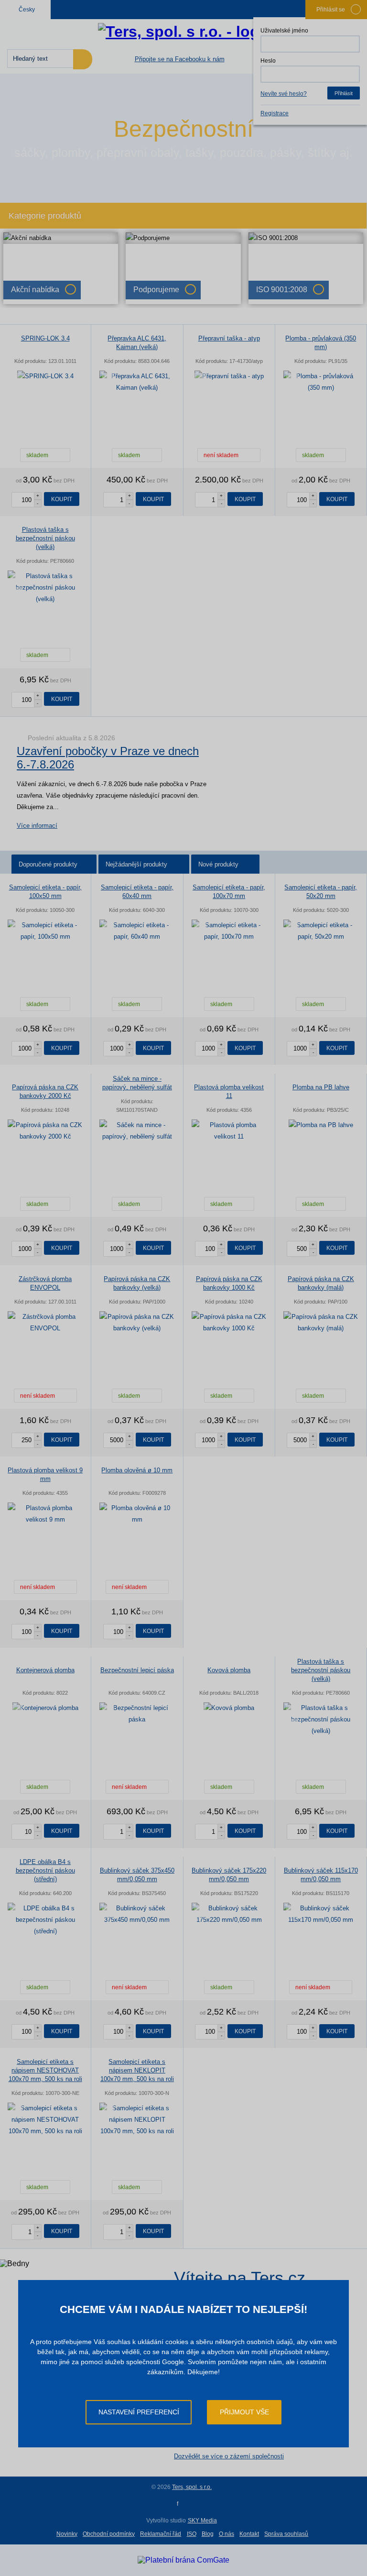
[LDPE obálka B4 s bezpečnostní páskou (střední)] (45, 1920)
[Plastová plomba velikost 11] (229, 1131)
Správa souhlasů (286, 2534)
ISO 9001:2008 (282, 290)
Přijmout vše (244, 2412)
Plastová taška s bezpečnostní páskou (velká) (45, 538)
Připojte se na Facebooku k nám (180, 59)
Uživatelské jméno (284, 31)
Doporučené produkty (48, 864)
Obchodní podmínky (109, 2534)
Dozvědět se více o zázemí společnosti (229, 2456)
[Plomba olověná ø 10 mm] (137, 1514)
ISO (192, 2534)
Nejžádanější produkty (136, 864)
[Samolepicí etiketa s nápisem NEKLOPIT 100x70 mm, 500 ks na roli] (137, 2120)
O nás (227, 2534)
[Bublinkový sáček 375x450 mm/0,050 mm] (137, 1914)
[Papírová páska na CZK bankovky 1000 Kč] (229, 1323)
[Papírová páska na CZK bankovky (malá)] (321, 1323)
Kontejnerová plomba (45, 1670)
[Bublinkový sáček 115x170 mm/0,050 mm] (321, 1914)
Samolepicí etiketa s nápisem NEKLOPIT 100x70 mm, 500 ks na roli (137, 2070)
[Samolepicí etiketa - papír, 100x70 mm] (229, 931)
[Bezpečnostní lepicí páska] (137, 1714)
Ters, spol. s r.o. (192, 2487)
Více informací (37, 826)
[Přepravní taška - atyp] (229, 376)
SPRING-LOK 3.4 (45, 338)
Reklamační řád (161, 2534)
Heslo (268, 61)
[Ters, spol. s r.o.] (183, 32)
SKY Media (202, 2521)
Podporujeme (156, 290)
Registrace (275, 113)
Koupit (62, 499)
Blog (208, 2534)
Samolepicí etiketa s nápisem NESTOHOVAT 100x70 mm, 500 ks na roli (45, 2070)
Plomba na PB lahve (321, 1087)
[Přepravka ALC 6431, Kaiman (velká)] (137, 382)
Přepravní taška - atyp (229, 338)
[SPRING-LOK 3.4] (45, 376)
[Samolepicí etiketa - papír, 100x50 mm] (45, 931)
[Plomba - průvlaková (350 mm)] (321, 382)
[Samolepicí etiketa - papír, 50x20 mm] (321, 931)
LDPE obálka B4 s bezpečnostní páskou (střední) (45, 1870)
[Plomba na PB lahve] (321, 1125)
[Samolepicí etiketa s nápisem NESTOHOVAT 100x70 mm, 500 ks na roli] (45, 2120)
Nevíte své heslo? (284, 94)
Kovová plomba (229, 1670)
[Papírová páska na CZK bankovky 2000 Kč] (45, 1131)
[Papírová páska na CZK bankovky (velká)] (137, 1323)
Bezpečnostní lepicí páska (137, 1670)
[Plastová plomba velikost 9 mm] (45, 1514)
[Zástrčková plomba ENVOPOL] (45, 1323)
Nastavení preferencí (139, 2412)
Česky (27, 10)
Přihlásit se (331, 10)
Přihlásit (344, 93)
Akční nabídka (35, 290)
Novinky (67, 2534)
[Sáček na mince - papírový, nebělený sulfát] (137, 1131)
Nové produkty (218, 864)
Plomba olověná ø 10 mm (137, 1470)
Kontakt (249, 2534)
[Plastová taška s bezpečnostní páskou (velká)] (45, 588)
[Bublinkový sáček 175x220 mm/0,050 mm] (229, 1914)
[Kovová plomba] (229, 1708)
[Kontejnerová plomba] (45, 1708)
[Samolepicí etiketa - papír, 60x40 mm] (137, 931)
